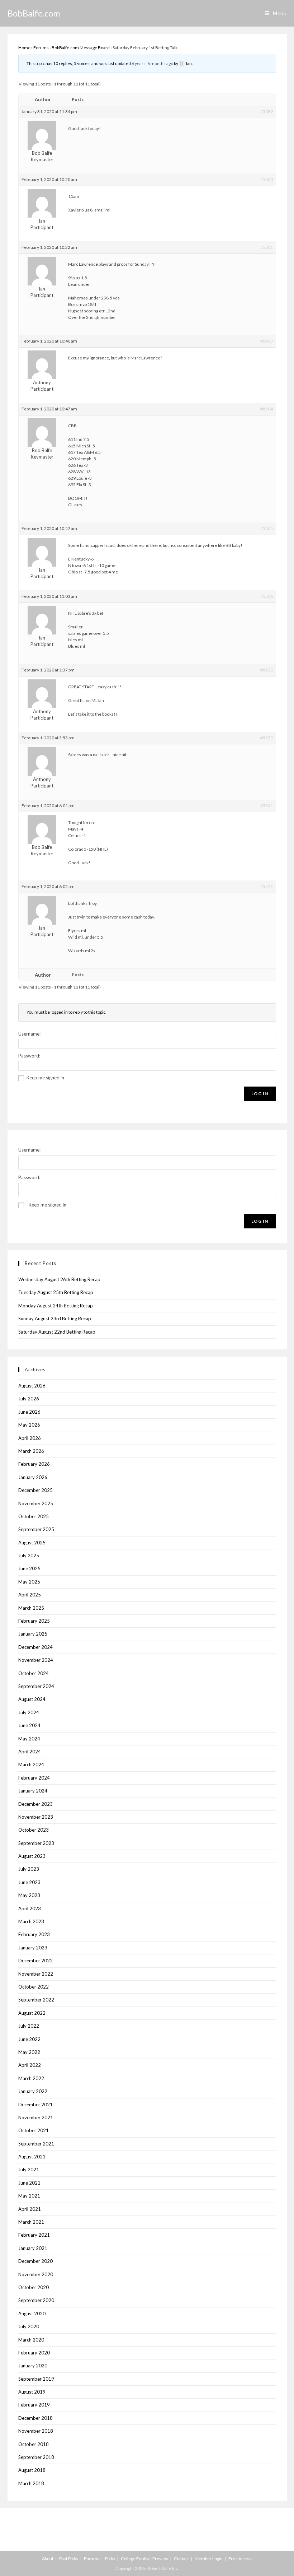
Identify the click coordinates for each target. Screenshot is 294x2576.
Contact (181, 2559)
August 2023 (32, 1856)
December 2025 (35, 1490)
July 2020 (29, 2326)
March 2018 (31, 2483)
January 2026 (33, 1477)
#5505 (267, 528)
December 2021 (35, 2105)
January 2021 (33, 2248)
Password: (29, 1056)
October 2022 (34, 1987)
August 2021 (32, 2157)
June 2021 (29, 2183)
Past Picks (69, 2559)
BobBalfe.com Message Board (81, 48)
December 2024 (35, 1647)
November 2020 (36, 2274)
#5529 (267, 738)
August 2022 (32, 2013)
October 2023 (34, 1830)
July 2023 (29, 1869)
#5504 (267, 409)
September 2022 (36, 2000)
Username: (29, 1034)
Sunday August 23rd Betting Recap (55, 1319)
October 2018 (34, 2444)
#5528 (267, 670)
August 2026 (32, 1386)
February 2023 (34, 1934)
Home (24, 48)
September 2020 (36, 2300)
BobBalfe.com (34, 13)
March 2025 (31, 1608)
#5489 (267, 111)
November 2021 (36, 2117)
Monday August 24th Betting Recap (56, 1306)
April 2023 (30, 1908)
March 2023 (31, 1921)
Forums (41, 48)
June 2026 (29, 1412)
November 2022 (36, 1974)
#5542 (267, 886)
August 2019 (32, 2392)
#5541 (267, 806)
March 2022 (31, 2078)
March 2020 (31, 2340)
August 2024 (32, 1699)
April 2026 (30, 1438)
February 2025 (34, 1621)
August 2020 (32, 2314)
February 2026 (34, 1464)
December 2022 (35, 1961)
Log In (260, 1094)
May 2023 (29, 1895)
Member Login (209, 2559)
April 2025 (30, 1595)
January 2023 (33, 1948)
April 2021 (30, 2209)
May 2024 (29, 1739)
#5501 (267, 247)
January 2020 (33, 2366)
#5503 (267, 341)
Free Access (240, 2559)
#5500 (267, 179)
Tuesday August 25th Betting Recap (56, 1292)
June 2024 (29, 1725)
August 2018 (32, 2470)
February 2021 (34, 2235)
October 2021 (34, 2130)
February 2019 (34, 2405)
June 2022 (29, 2039)
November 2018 (36, 2431)
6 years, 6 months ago (152, 63)
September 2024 (36, 1686)
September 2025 (36, 1529)
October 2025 (34, 1516)
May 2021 (29, 2196)
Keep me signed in (45, 1078)
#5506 (267, 596)
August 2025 (32, 1543)
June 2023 (29, 1882)
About (48, 2559)
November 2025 (36, 1503)
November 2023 (36, 1817)
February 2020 (34, 2353)
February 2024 (34, 1778)
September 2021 (36, 2144)
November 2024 (36, 1660)
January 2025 (33, 1634)
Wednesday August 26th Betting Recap (59, 1279)
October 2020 (34, 2287)
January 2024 (33, 1791)
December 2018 (35, 2418)
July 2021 (29, 2170)
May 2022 (29, 2052)
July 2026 (29, 1399)
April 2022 (30, 2065)
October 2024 (34, 1673)
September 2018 (36, 2457)
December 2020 (35, 2261)
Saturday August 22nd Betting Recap (57, 1332)
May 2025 (29, 1582)
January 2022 (33, 2091)
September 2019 (36, 2379)
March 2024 (31, 1764)
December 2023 (35, 1804)
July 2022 (29, 2026)
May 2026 (29, 1425)
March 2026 (31, 1451)
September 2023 (36, 1843)
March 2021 (31, 2222)
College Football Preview (144, 2559)
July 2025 (29, 1556)
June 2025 (29, 1568)
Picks (110, 2559)
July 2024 (29, 1712)
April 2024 (30, 1752)
